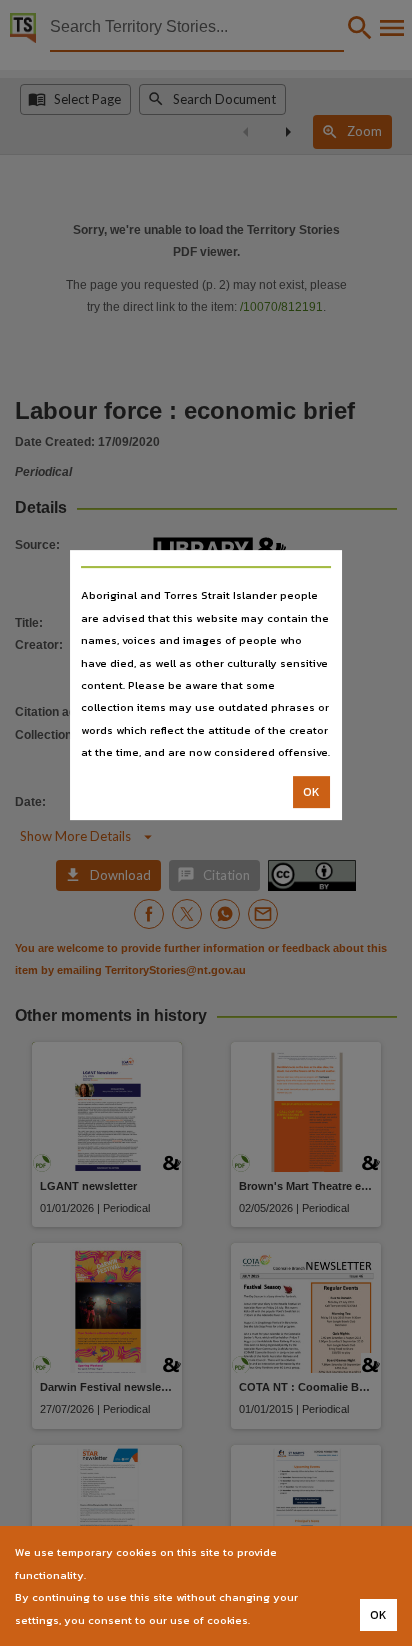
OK (311, 792)
